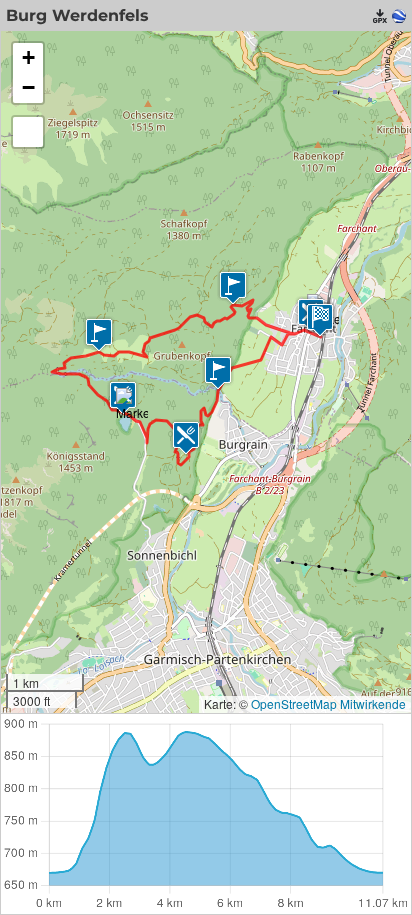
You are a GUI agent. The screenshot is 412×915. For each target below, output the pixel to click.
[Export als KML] (399, 16)
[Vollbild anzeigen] (28, 132)
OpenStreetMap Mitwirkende (328, 703)
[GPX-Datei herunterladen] (380, 16)
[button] (99, 334)
